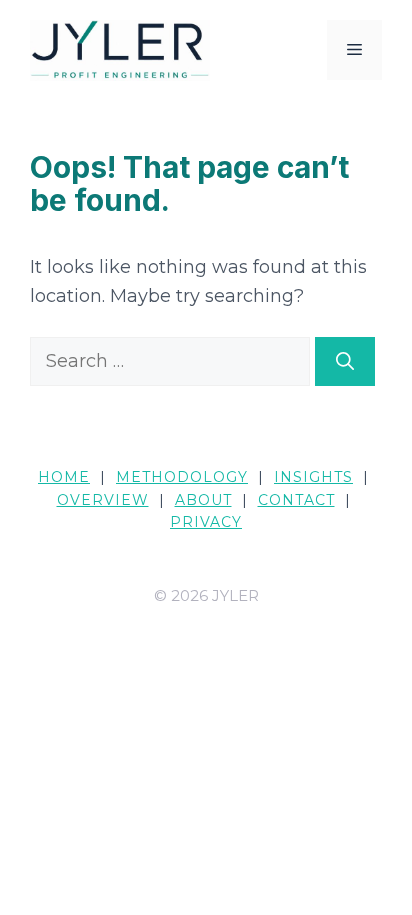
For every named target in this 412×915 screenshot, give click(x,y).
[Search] (345, 361)
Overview (103, 500)
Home (64, 477)
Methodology (182, 477)
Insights (313, 477)
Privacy (206, 522)
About (203, 500)
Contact (296, 500)
